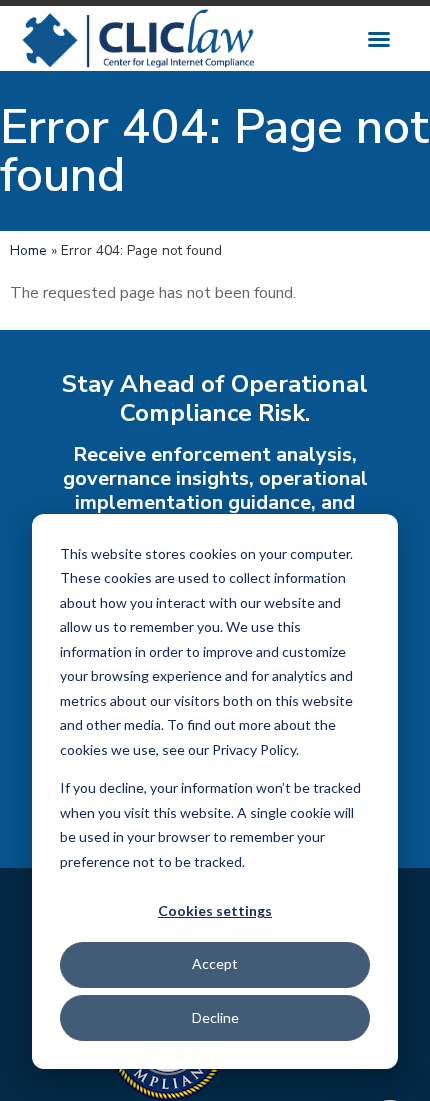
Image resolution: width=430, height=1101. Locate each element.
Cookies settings (215, 910)
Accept (215, 963)
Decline (215, 1017)
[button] (379, 39)
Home (28, 250)
